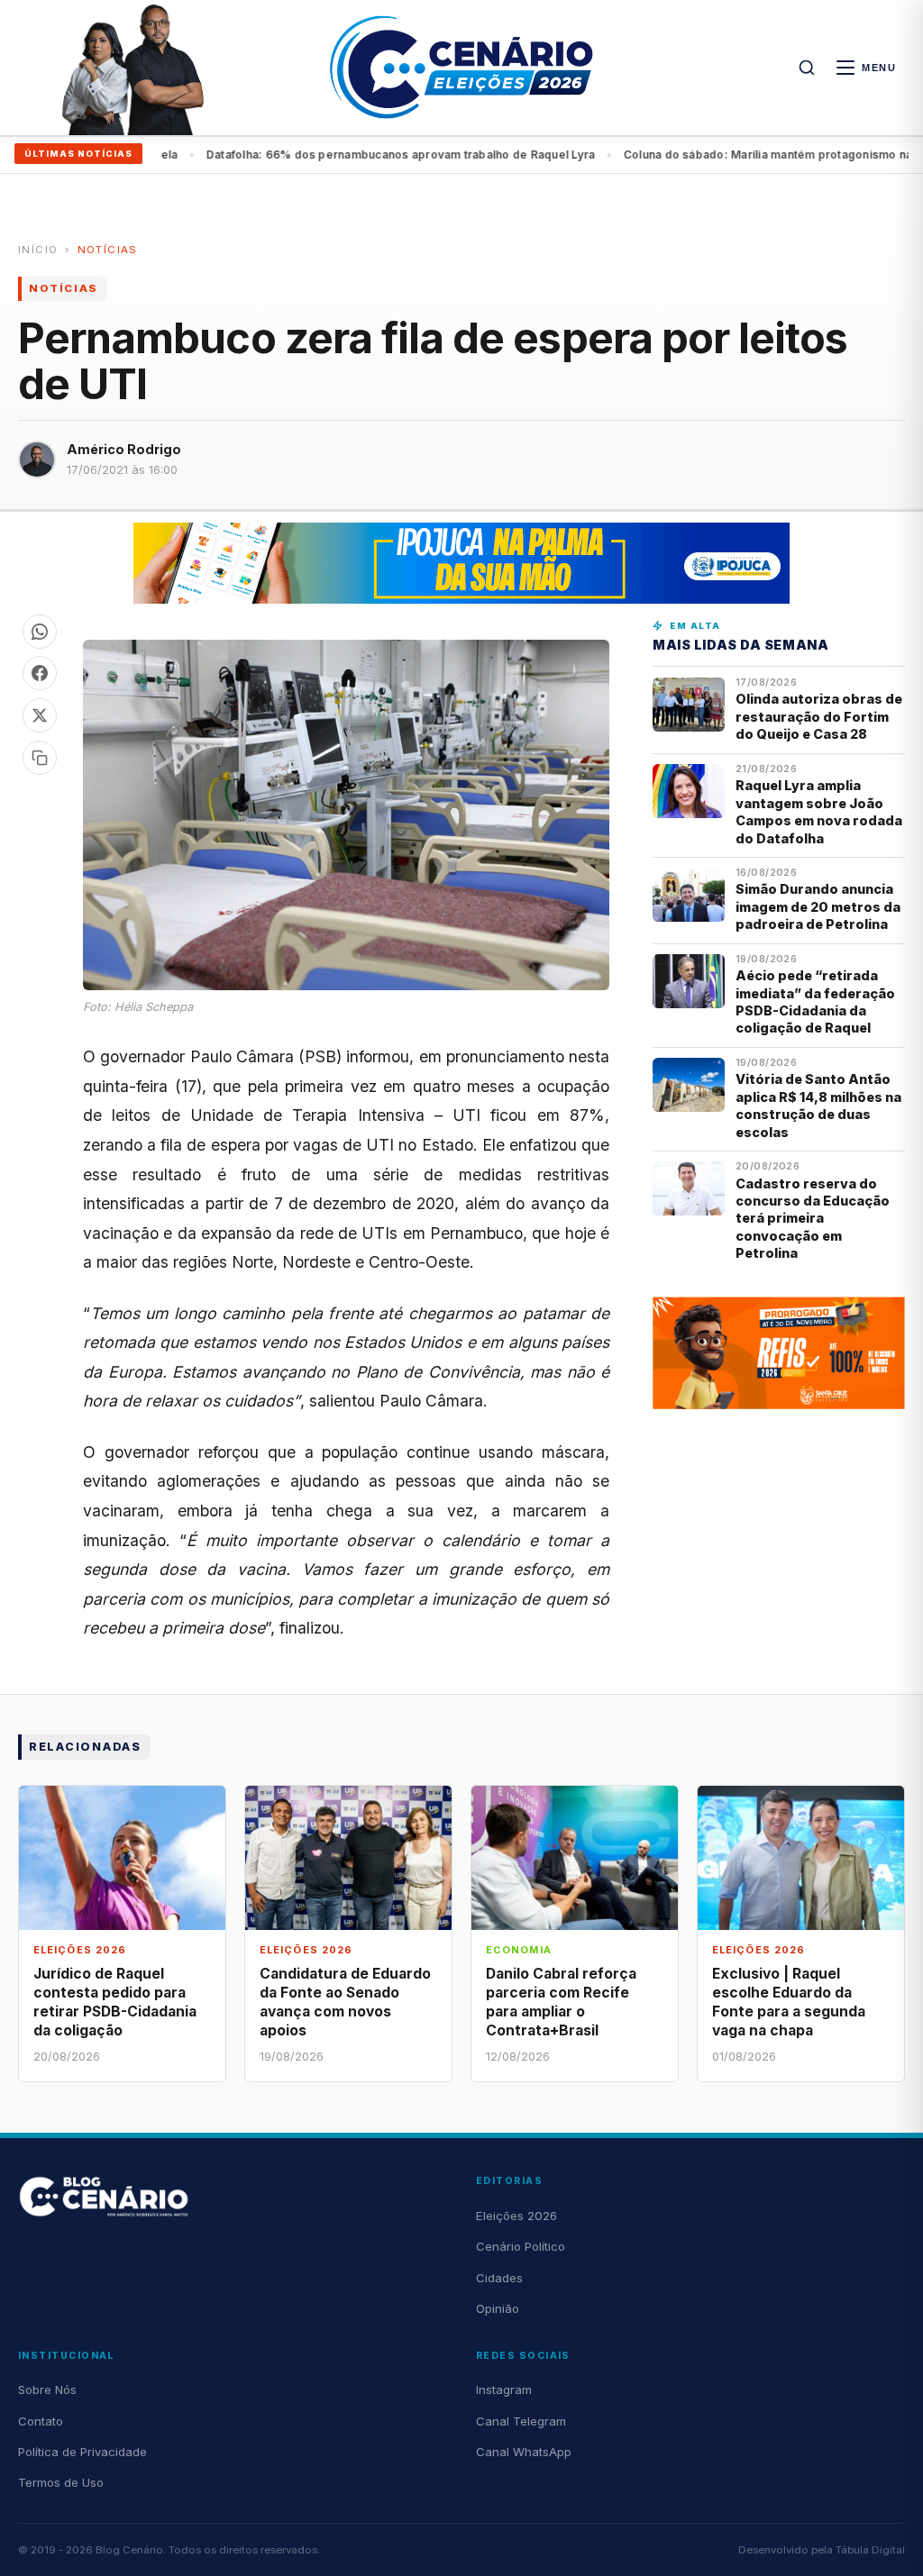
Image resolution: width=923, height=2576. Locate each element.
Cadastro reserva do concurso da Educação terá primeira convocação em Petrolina (813, 1219)
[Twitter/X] (40, 715)
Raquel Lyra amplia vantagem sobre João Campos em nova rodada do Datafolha (819, 811)
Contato (41, 2421)
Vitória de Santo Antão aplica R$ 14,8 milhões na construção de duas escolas (818, 1105)
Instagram (504, 2389)
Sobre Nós (47, 2389)
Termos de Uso (61, 2482)
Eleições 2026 (516, 2216)
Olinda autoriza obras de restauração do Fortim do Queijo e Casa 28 (819, 716)
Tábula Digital (870, 2550)
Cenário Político (521, 2246)
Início (38, 250)
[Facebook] (40, 673)
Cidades (499, 2278)
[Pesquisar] (807, 68)
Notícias (108, 250)
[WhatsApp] (40, 632)
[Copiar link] (40, 758)
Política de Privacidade (82, 2452)
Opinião (498, 2308)
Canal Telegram (521, 2421)
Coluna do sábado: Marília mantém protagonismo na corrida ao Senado (393, 155)
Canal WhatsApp (524, 2452)
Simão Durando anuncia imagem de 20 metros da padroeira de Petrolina (818, 906)
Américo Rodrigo (124, 449)
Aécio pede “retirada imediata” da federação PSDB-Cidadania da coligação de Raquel (815, 1001)
